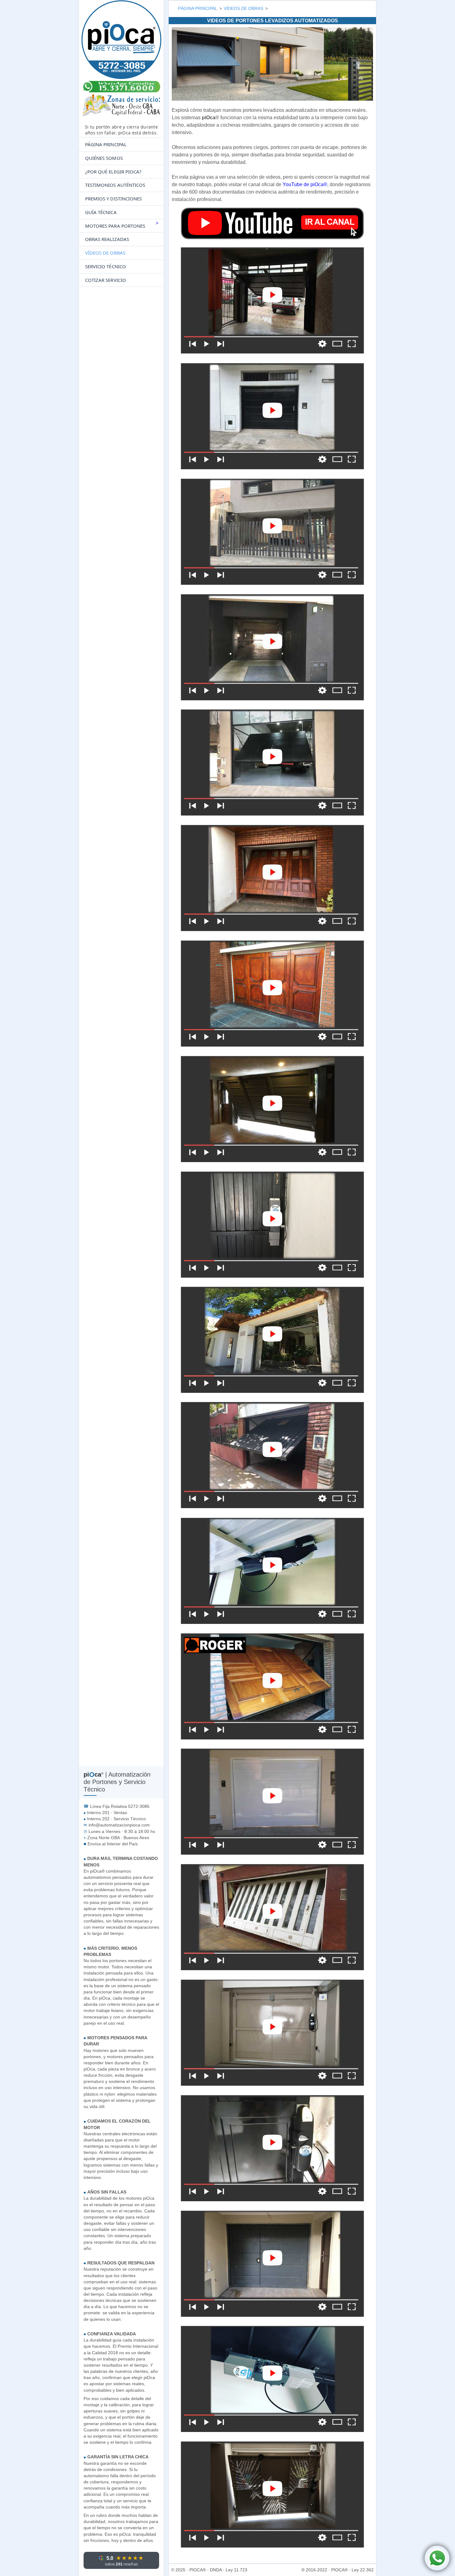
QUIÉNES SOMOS (104, 158)
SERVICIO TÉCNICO (106, 266)
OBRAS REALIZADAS (107, 239)
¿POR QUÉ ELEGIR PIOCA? (113, 172)
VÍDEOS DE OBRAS (105, 253)
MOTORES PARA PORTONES (115, 226)
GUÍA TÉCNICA (101, 212)
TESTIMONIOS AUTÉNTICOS (115, 185)
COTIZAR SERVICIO (106, 280)
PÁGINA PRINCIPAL (106, 144)
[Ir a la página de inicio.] (121, 61)
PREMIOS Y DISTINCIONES (113, 199)
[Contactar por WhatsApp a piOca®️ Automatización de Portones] (437, 2558)
